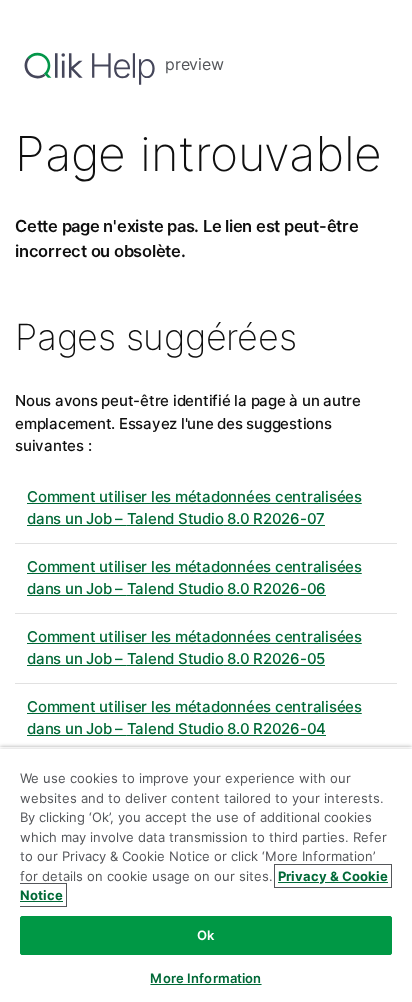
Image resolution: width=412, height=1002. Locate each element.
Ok (205, 935)
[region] (206, 874)
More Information (205, 978)
